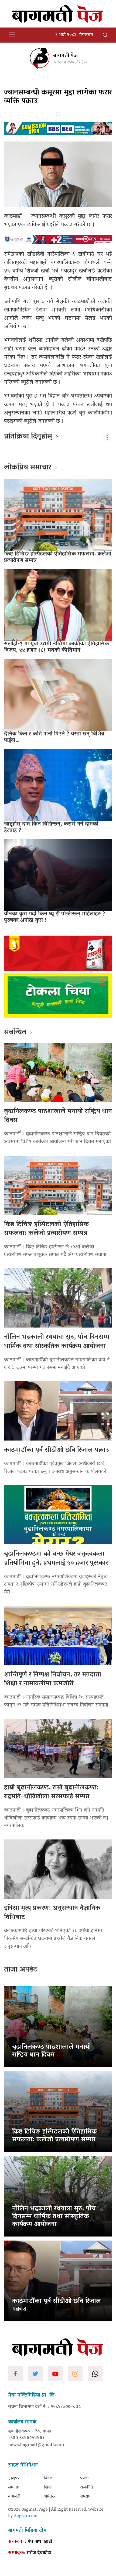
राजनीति (86, 2487)
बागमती (14, 2497)
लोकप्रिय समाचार (28, 468)
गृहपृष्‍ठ (13, 2478)
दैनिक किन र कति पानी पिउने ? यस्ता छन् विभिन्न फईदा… (54, 737)
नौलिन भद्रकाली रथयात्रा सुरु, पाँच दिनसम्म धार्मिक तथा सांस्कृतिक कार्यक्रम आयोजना (57, 1342)
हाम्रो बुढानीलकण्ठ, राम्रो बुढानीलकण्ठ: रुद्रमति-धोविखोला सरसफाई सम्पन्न (51, 1793)
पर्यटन (85, 2478)
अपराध (85, 2497)
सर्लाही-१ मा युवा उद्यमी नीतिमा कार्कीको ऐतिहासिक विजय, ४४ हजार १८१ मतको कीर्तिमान (57, 647)
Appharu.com (26, 2516)
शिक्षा (48, 2487)
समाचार (14, 2487)
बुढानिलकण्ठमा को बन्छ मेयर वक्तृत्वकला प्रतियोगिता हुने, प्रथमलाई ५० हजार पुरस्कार (56, 1559)
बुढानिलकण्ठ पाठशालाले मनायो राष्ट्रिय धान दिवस (58, 1116)
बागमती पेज (65, 56)
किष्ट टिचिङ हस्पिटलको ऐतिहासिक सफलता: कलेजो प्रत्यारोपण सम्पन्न (58, 557)
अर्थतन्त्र (50, 2497)
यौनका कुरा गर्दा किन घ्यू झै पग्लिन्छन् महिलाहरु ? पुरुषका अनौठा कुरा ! (55, 917)
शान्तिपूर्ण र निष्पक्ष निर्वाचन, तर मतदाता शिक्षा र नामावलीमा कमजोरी (53, 1680)
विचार (48, 2478)
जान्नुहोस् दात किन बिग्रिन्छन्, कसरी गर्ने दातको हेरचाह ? (51, 827)
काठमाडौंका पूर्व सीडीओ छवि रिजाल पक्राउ (57, 1450)
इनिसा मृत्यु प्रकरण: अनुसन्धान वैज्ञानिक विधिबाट (52, 1913)
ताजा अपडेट (21, 1970)
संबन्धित (15, 1033)
